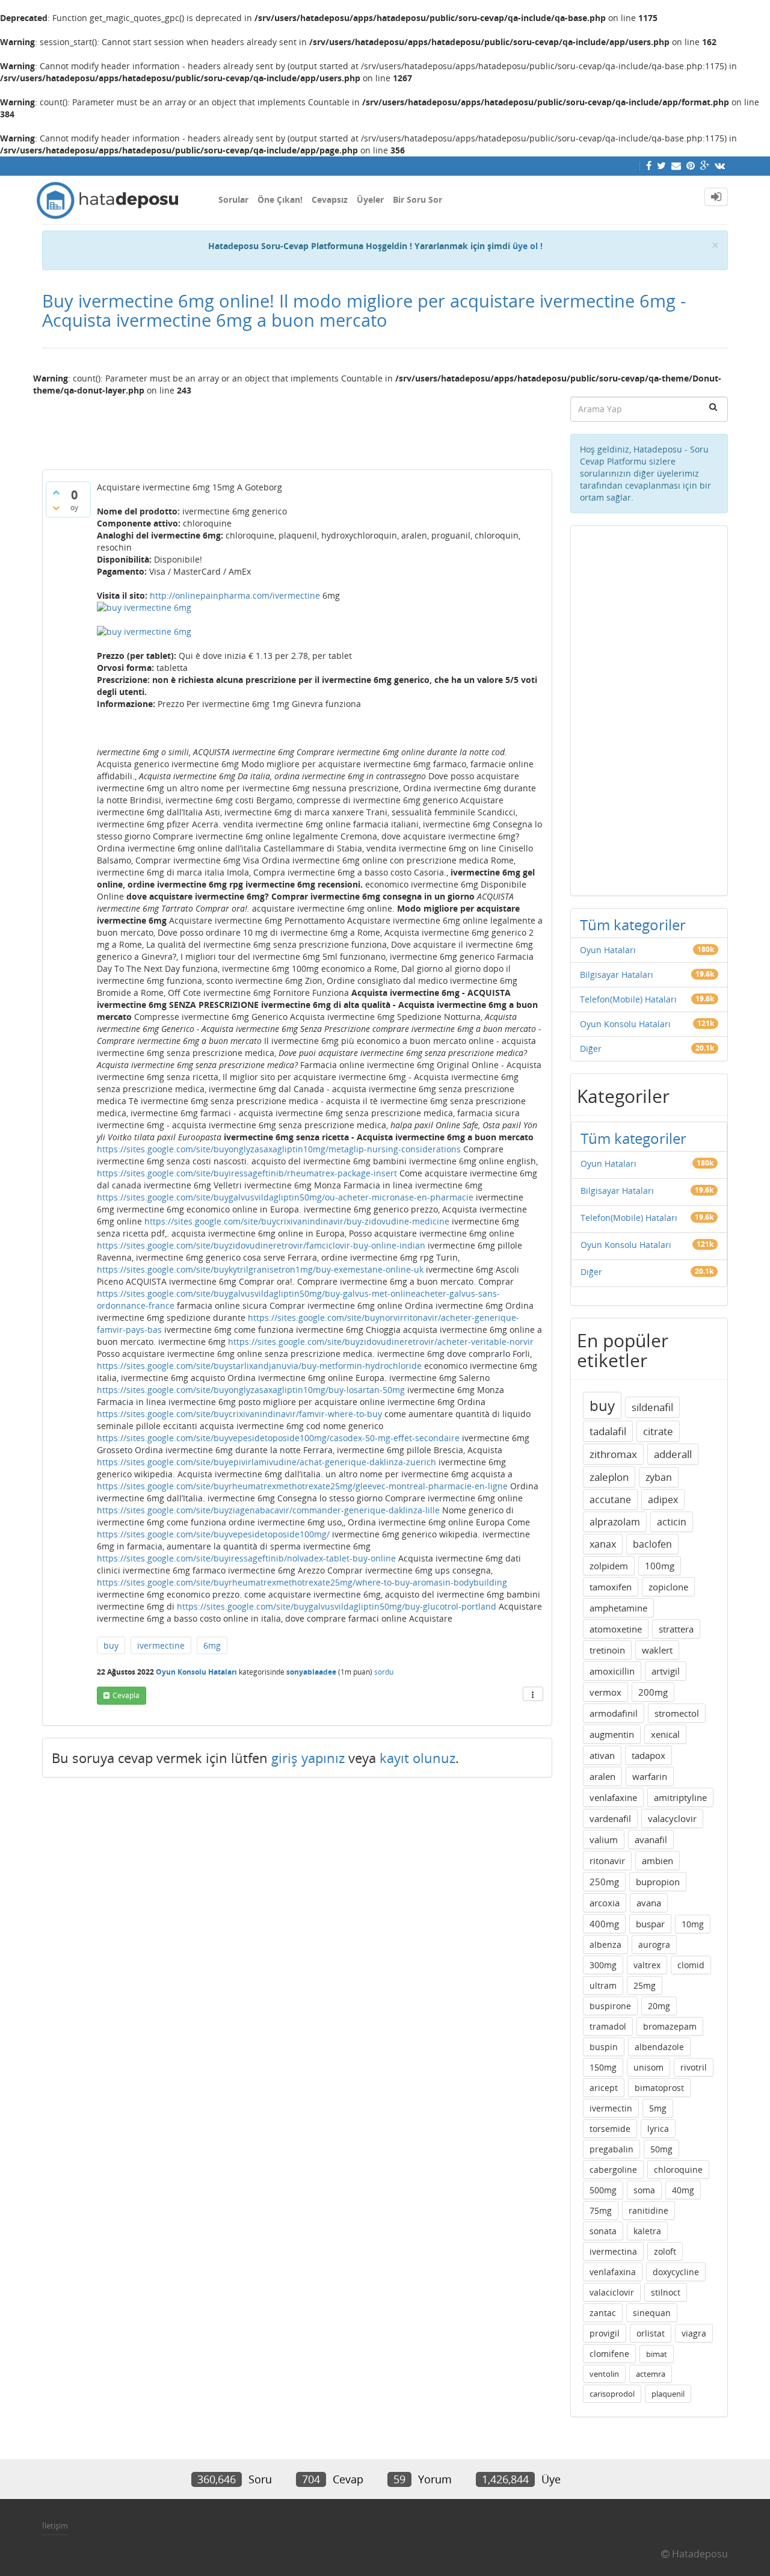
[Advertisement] (297, 428)
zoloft (665, 2251)
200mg (653, 1692)
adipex (663, 1500)
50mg (661, 2149)
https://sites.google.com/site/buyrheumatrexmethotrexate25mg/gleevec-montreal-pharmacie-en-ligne (302, 1486)
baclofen (652, 1544)
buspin (604, 2047)
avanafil (651, 1839)
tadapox (648, 1755)
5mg (658, 2108)
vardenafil (610, 1818)
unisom (648, 2067)
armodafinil (614, 1713)
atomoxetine (616, 1629)
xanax (603, 1544)
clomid (691, 1965)
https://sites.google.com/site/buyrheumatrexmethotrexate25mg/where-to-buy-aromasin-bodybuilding (302, 1582)
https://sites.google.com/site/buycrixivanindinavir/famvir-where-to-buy (239, 1414)
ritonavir (607, 1861)
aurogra (654, 1944)
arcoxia (605, 1903)
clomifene (609, 2354)
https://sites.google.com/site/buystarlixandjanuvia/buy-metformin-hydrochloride (259, 1366)
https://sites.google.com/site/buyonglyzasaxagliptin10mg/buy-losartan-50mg (251, 1390)
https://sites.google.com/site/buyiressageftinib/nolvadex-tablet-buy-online (246, 1558)
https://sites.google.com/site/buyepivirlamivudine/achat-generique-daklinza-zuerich (266, 1462)
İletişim (55, 2525)
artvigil (666, 1671)
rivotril (694, 2067)
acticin (672, 1522)
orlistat (651, 2333)
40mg (683, 2190)
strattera (676, 1629)
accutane (610, 1500)
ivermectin (611, 2108)
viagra (694, 2333)
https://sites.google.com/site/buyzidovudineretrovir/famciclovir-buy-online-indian (261, 1245)
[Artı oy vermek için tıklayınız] (56, 492)
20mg (659, 2006)
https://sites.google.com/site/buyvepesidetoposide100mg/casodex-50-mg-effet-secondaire (278, 1438)
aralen (602, 1776)
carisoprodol (612, 2394)
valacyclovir (672, 1818)
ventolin (604, 2374)
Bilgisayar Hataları (617, 974)
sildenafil (652, 1407)
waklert (657, 1650)
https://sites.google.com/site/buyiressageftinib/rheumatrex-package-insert (247, 1173)
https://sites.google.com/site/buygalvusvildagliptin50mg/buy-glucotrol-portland (337, 1606)
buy (111, 1645)
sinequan (652, 2313)
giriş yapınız (308, 1758)
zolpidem (609, 1566)
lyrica (658, 2129)
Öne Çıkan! (280, 199)
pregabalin (611, 2149)
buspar (650, 1924)
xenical (665, 1734)
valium (604, 1839)
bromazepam (670, 2026)
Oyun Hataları (608, 950)
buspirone (610, 2006)
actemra (651, 2374)
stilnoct (666, 2292)
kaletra (647, 2231)
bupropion (658, 1882)
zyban (659, 1477)
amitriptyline (680, 1797)
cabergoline (613, 2170)
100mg (660, 1566)
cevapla (126, 1695)
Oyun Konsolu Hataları (196, 1672)
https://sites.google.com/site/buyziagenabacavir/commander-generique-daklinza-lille (268, 1510)
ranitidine (648, 2210)
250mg (604, 1882)
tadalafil (608, 1431)
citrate (658, 1431)
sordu (384, 1672)
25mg (645, 1985)
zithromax (613, 1454)
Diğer (591, 1049)
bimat (657, 2354)
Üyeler (370, 199)
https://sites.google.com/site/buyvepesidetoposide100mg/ (213, 1534)
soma (644, 2190)
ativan (602, 1755)
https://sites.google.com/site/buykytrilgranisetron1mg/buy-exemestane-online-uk (260, 1269)
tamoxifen (611, 1587)
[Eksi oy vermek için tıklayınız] (56, 508)
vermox (605, 1692)
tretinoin (607, 1650)
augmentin (612, 1734)
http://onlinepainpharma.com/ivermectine (235, 595)
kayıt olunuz (417, 1758)
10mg (693, 1924)
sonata (603, 2231)
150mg (603, 2067)
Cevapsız (330, 199)
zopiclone (668, 1587)
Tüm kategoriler (633, 925)
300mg (603, 1965)
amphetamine (618, 1608)
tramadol (608, 2026)
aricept (604, 2088)
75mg (601, 2210)
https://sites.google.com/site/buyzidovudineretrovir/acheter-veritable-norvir (381, 1342)
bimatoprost (659, 2088)
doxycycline (676, 2272)
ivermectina (613, 2251)
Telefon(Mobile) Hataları (628, 999)
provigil (605, 2333)
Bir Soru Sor (417, 199)
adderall (673, 1454)
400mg (604, 1924)
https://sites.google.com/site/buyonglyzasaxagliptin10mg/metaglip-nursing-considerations (279, 1149)
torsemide (610, 2129)
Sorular (233, 199)
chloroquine (678, 2170)
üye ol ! (528, 246)
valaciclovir (612, 2292)
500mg (603, 2190)
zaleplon (609, 1477)
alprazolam (615, 1522)
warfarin (650, 1776)
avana (649, 1903)
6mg (212, 1645)
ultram (603, 1985)
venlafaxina (613, 2272)
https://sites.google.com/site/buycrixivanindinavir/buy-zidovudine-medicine (297, 1221)
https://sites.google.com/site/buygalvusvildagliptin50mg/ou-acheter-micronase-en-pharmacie (285, 1197)
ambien (658, 1861)
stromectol (677, 1713)
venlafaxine (613, 1797)
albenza (605, 1944)
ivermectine (161, 1645)
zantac (603, 2313)
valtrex (647, 1965)
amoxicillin (612, 1671)
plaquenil (668, 2394)
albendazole (659, 2047)
